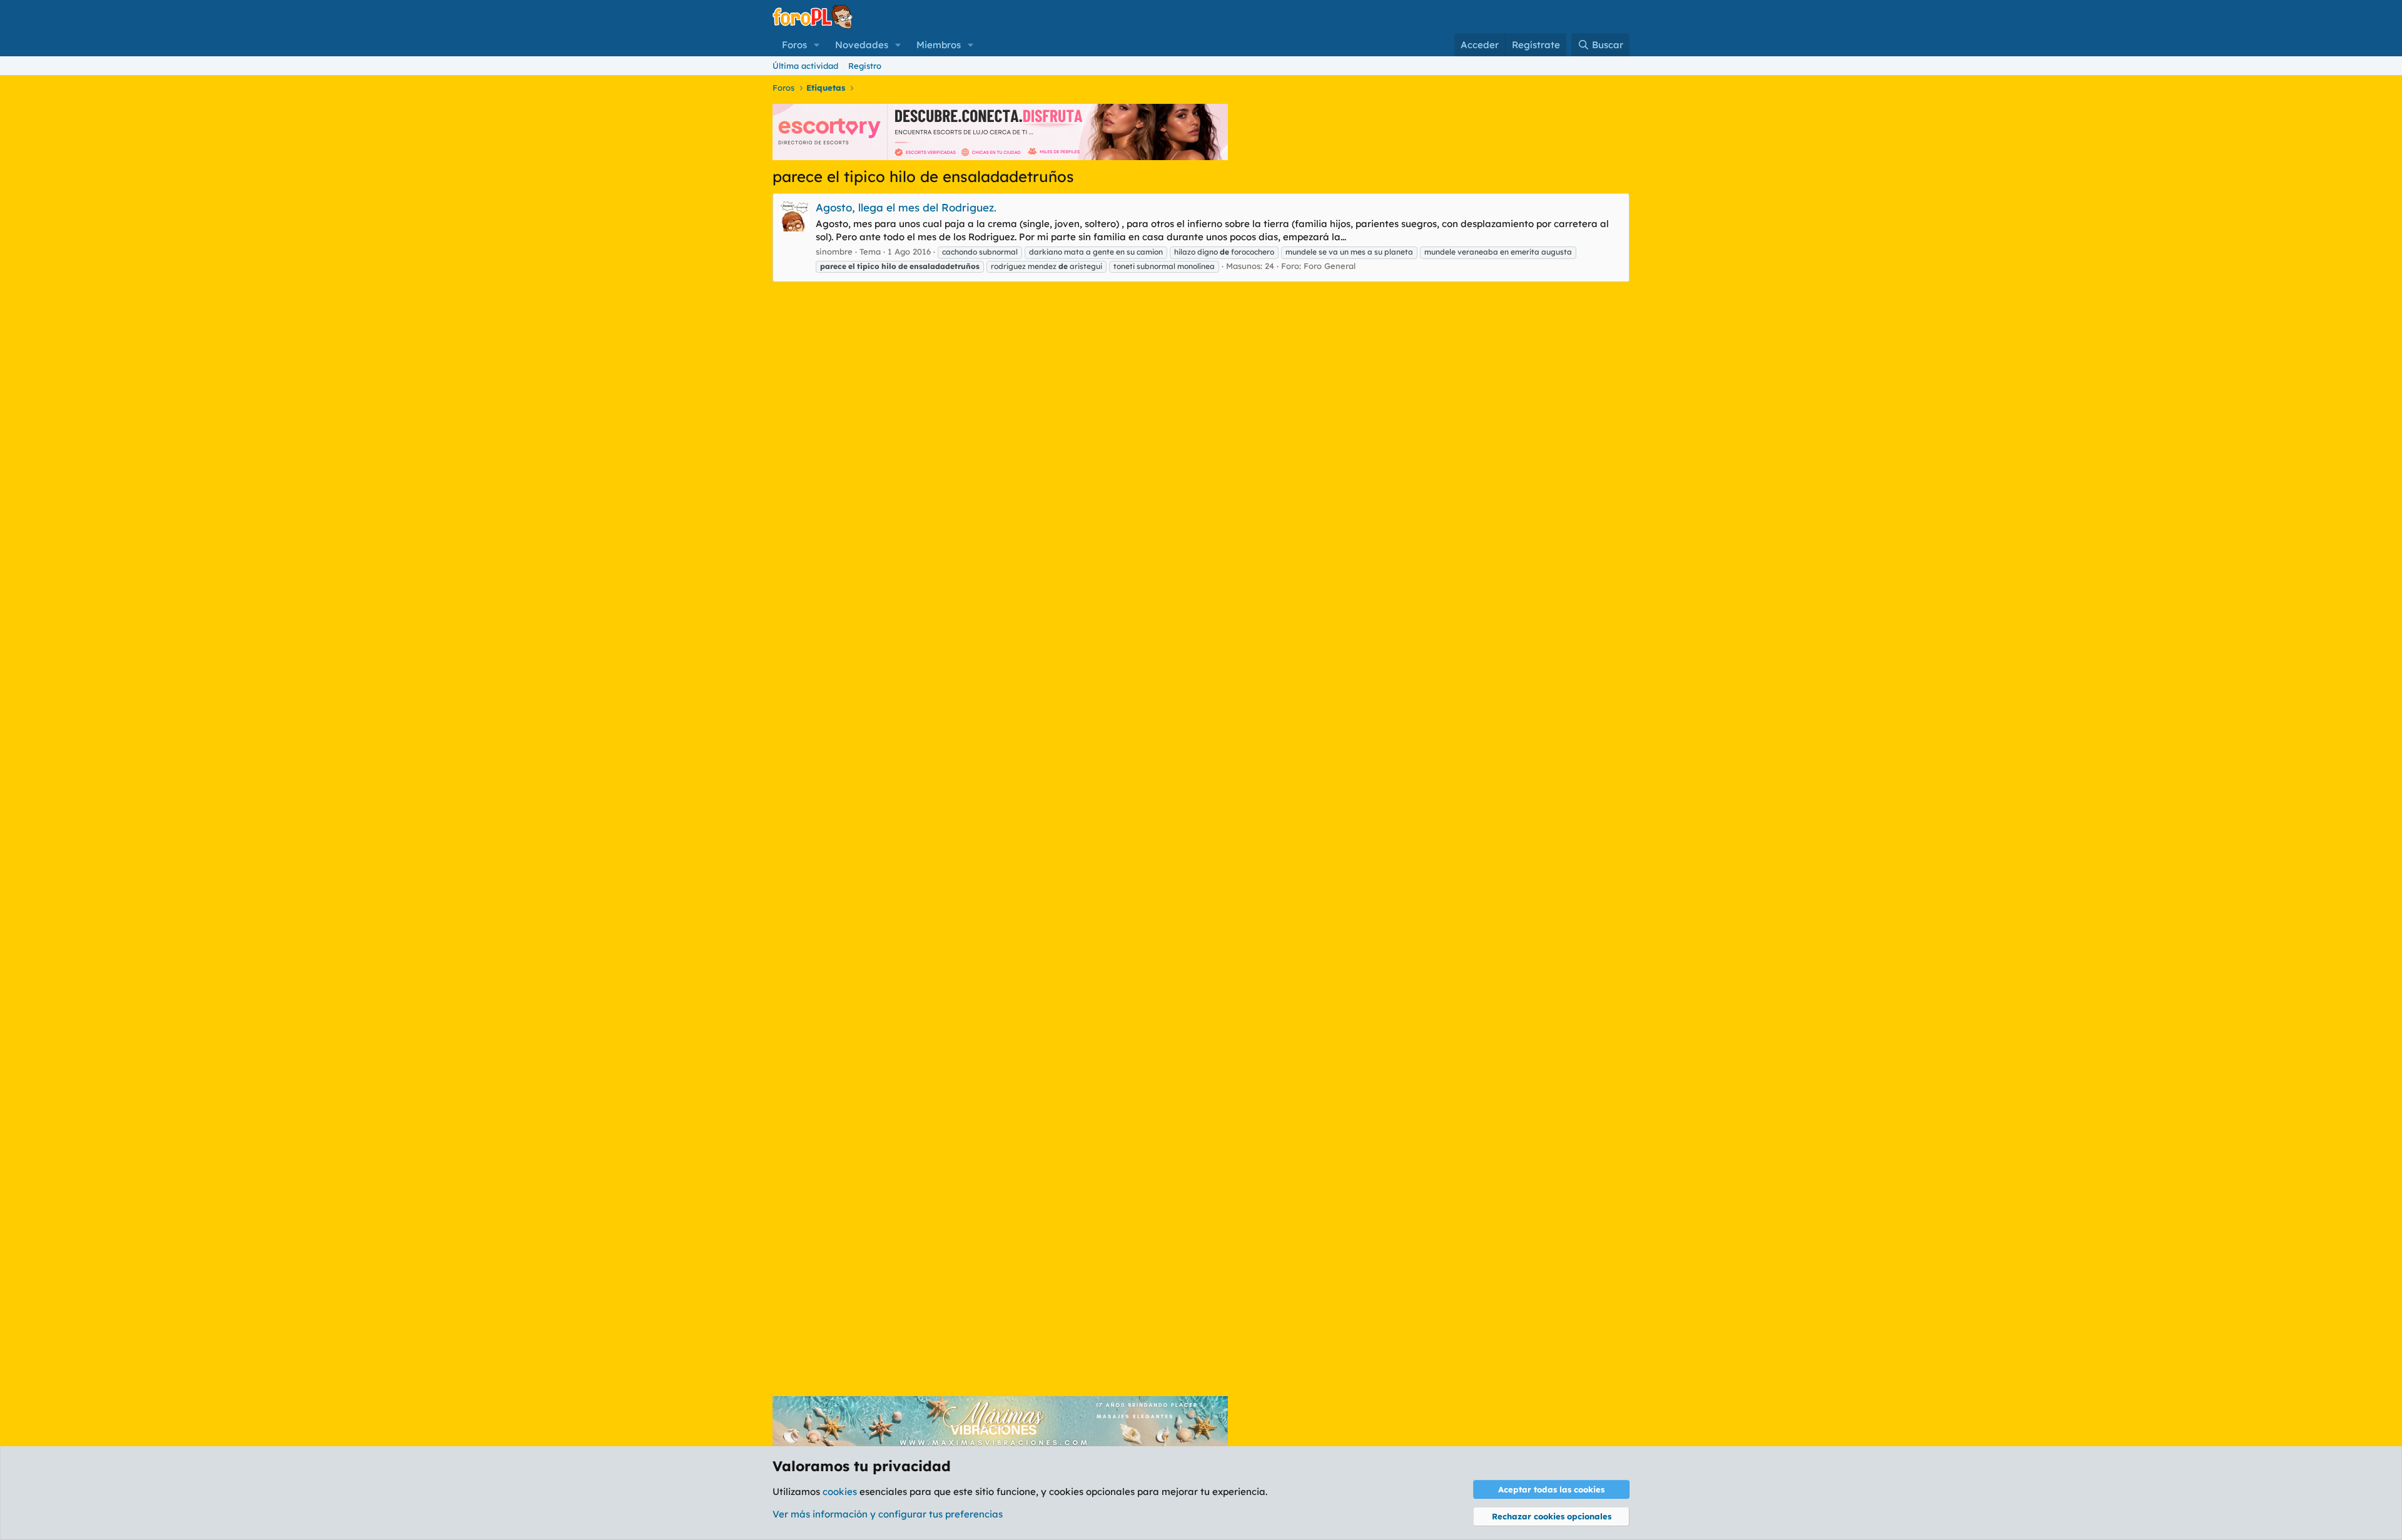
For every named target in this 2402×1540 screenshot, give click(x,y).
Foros (794, 45)
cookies (840, 1492)
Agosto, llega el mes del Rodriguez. (906, 207)
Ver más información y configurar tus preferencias (888, 1514)
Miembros (939, 45)
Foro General (1330, 266)
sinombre (834, 251)
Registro (865, 66)
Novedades (862, 45)
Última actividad (805, 66)
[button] (817, 45)
